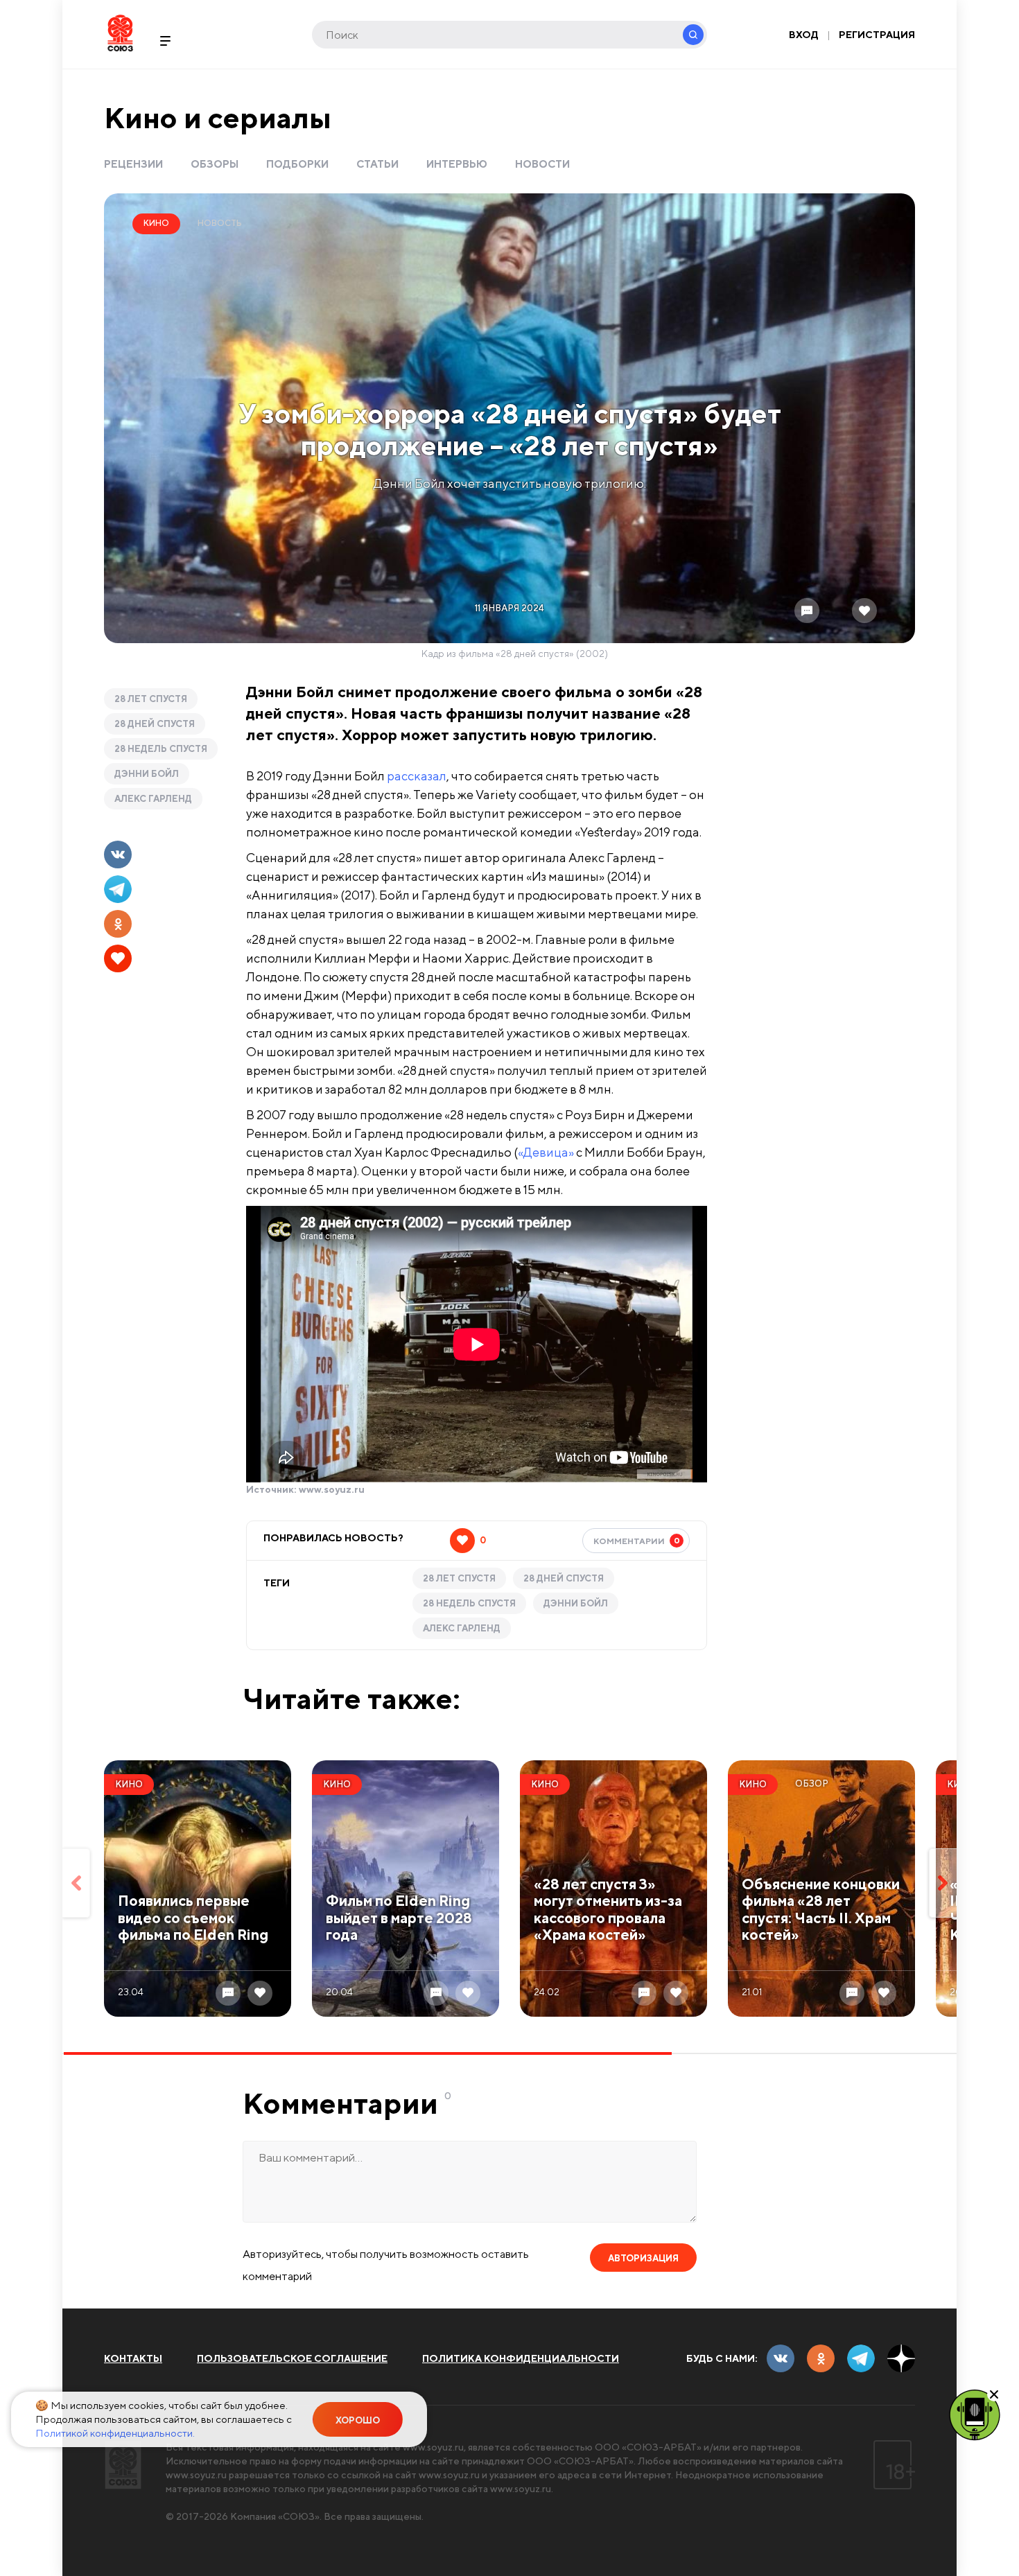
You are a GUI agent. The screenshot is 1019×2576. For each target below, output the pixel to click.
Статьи (377, 164)
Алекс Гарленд (153, 799)
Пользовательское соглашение (292, 2358)
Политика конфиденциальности (521, 2358)
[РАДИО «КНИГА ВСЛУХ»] (975, 2414)
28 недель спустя (161, 749)
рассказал (417, 776)
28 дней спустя (155, 724)
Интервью (457, 164)
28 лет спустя (151, 699)
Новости (542, 164)
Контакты (133, 2358)
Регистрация (877, 35)
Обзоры (215, 164)
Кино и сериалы (218, 117)
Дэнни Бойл (147, 774)
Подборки (297, 164)
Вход (804, 35)
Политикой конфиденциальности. (115, 2433)
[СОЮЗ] (123, 2465)
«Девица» (546, 1152)
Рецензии (133, 164)
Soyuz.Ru (120, 33)
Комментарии (637, 1541)
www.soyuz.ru (332, 1489)
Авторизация (643, 2258)
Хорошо (358, 2420)
